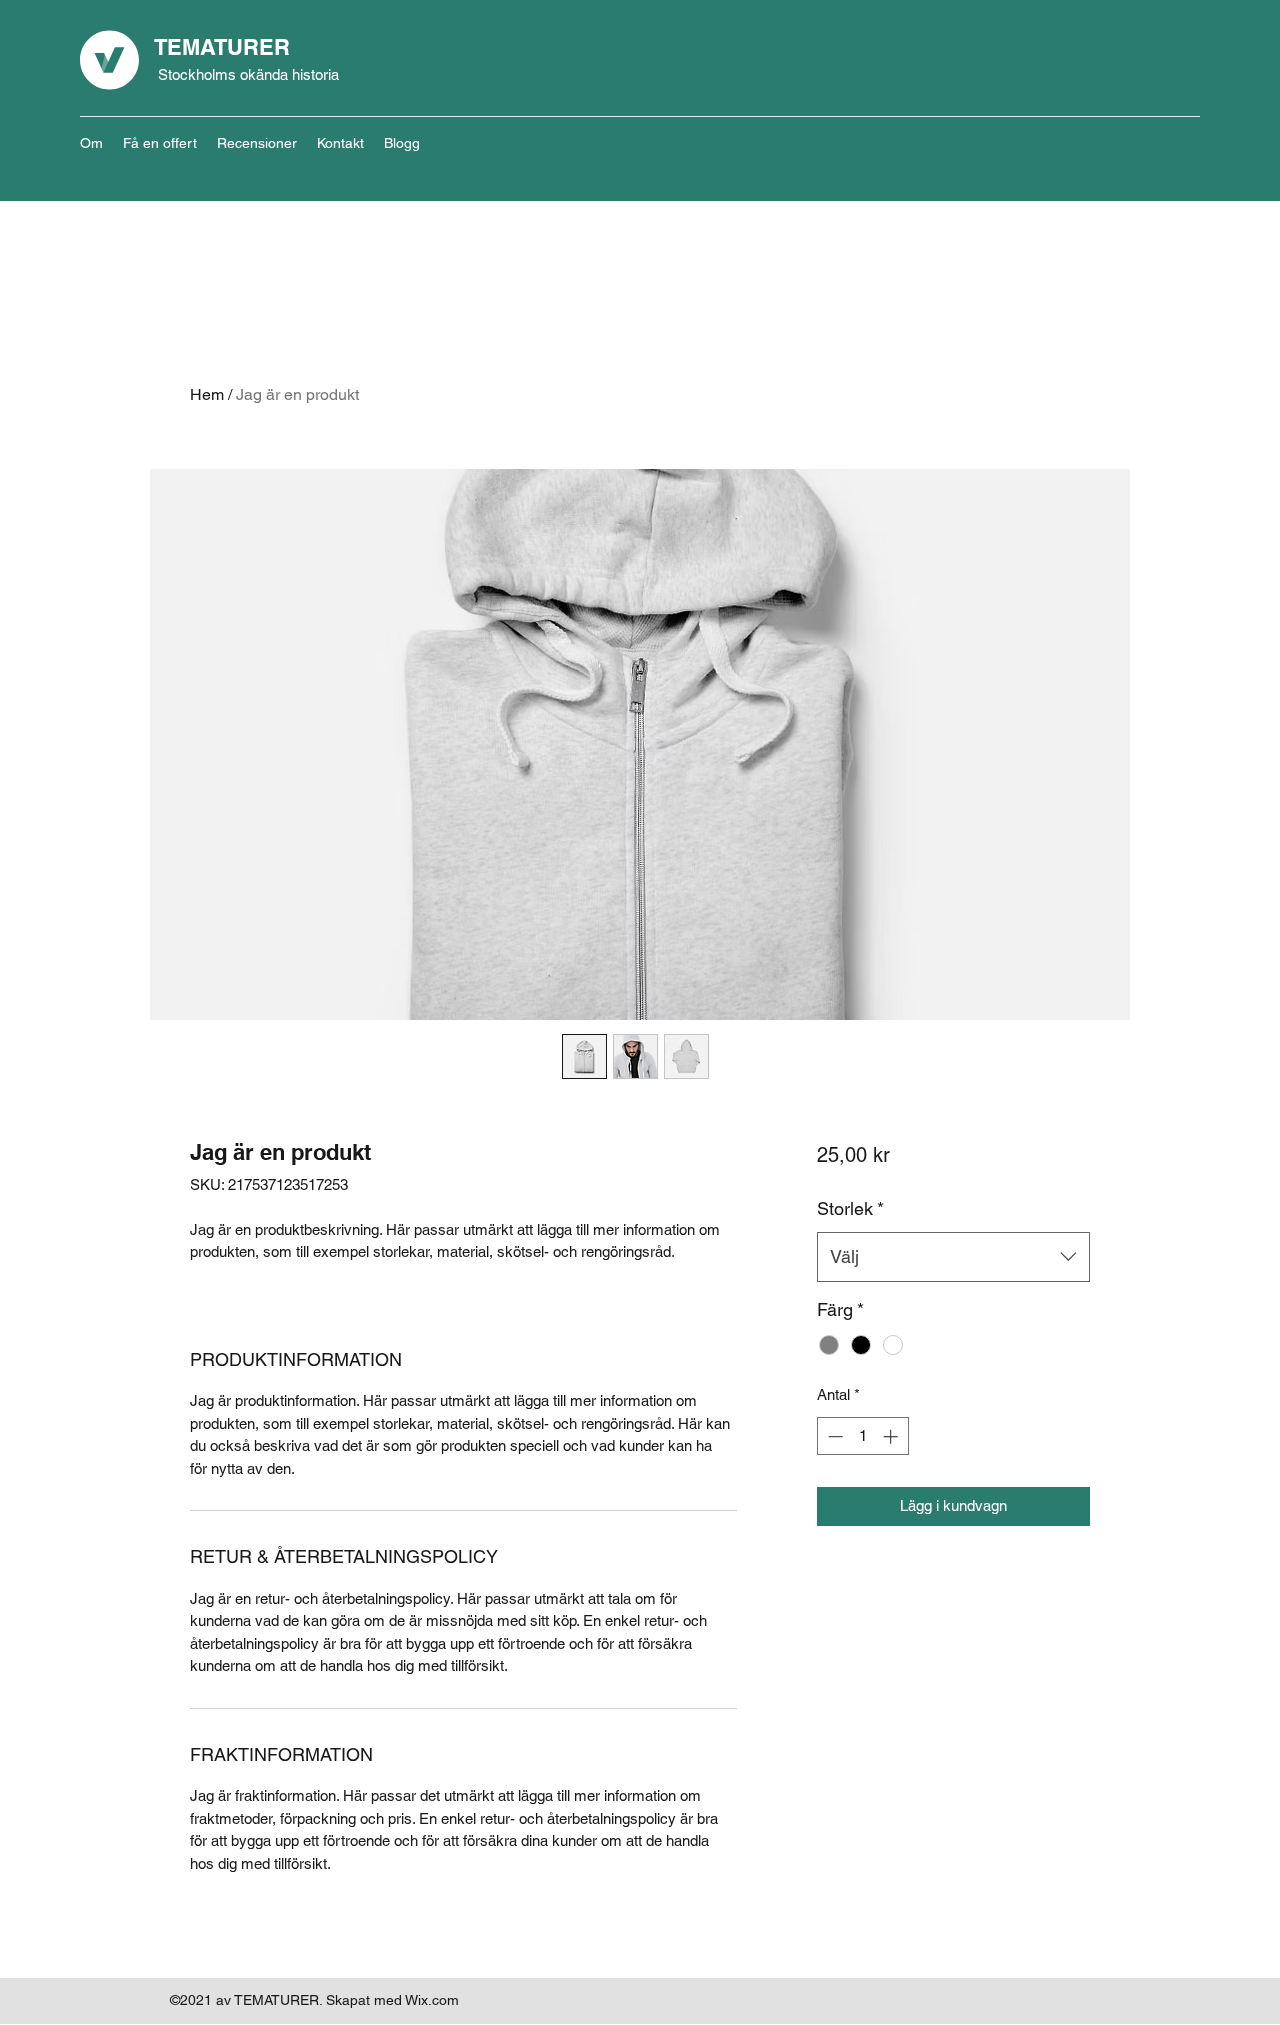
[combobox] (953, 1257)
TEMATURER (222, 47)
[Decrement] (833, 1436)
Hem (207, 394)
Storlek (850, 1208)
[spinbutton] (862, 1436)
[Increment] (892, 1436)
